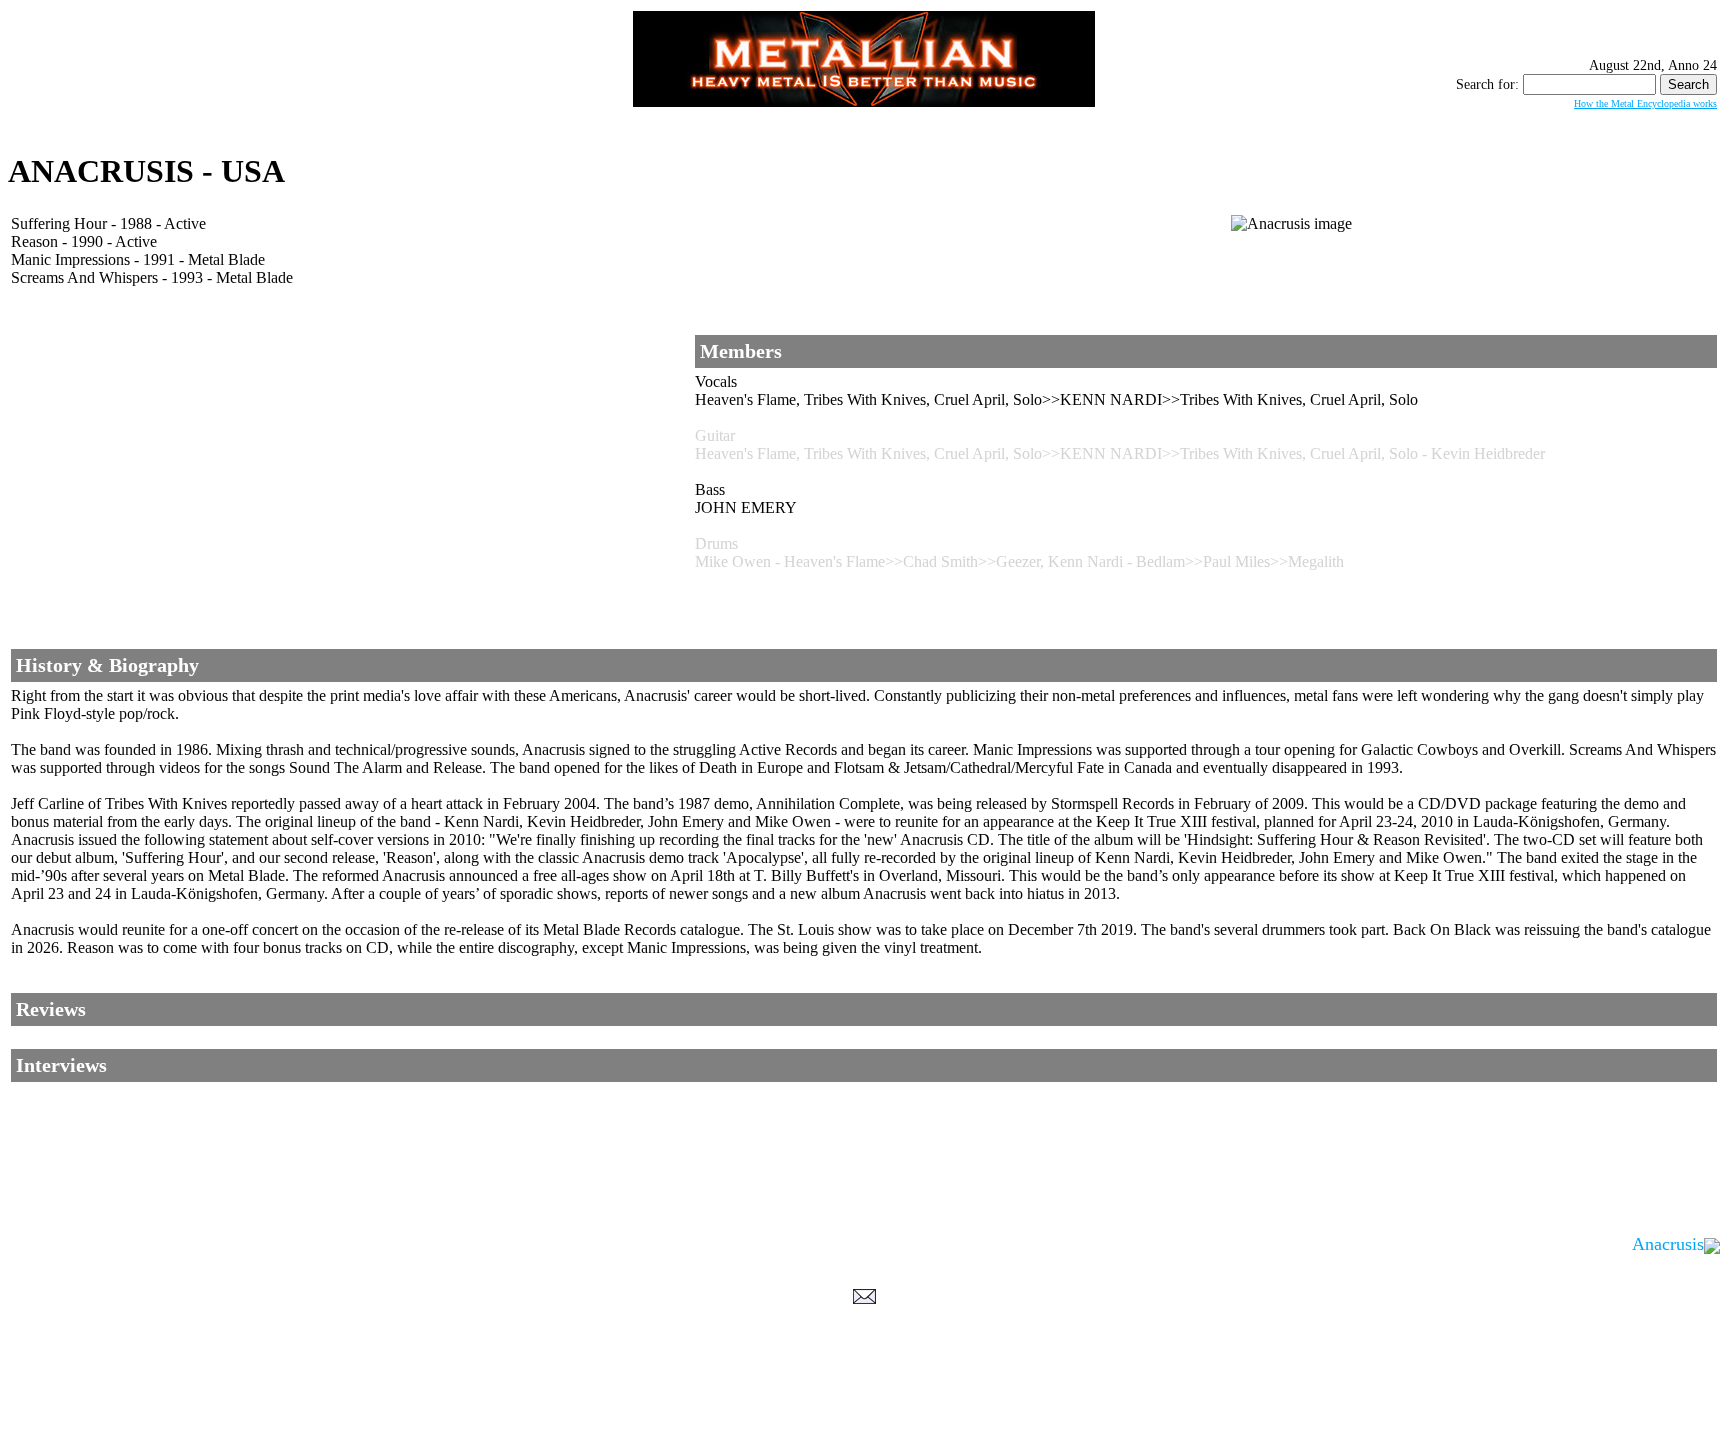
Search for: (1487, 84)
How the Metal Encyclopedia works (1645, 103)
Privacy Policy (864, 1435)
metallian (700, 1415)
